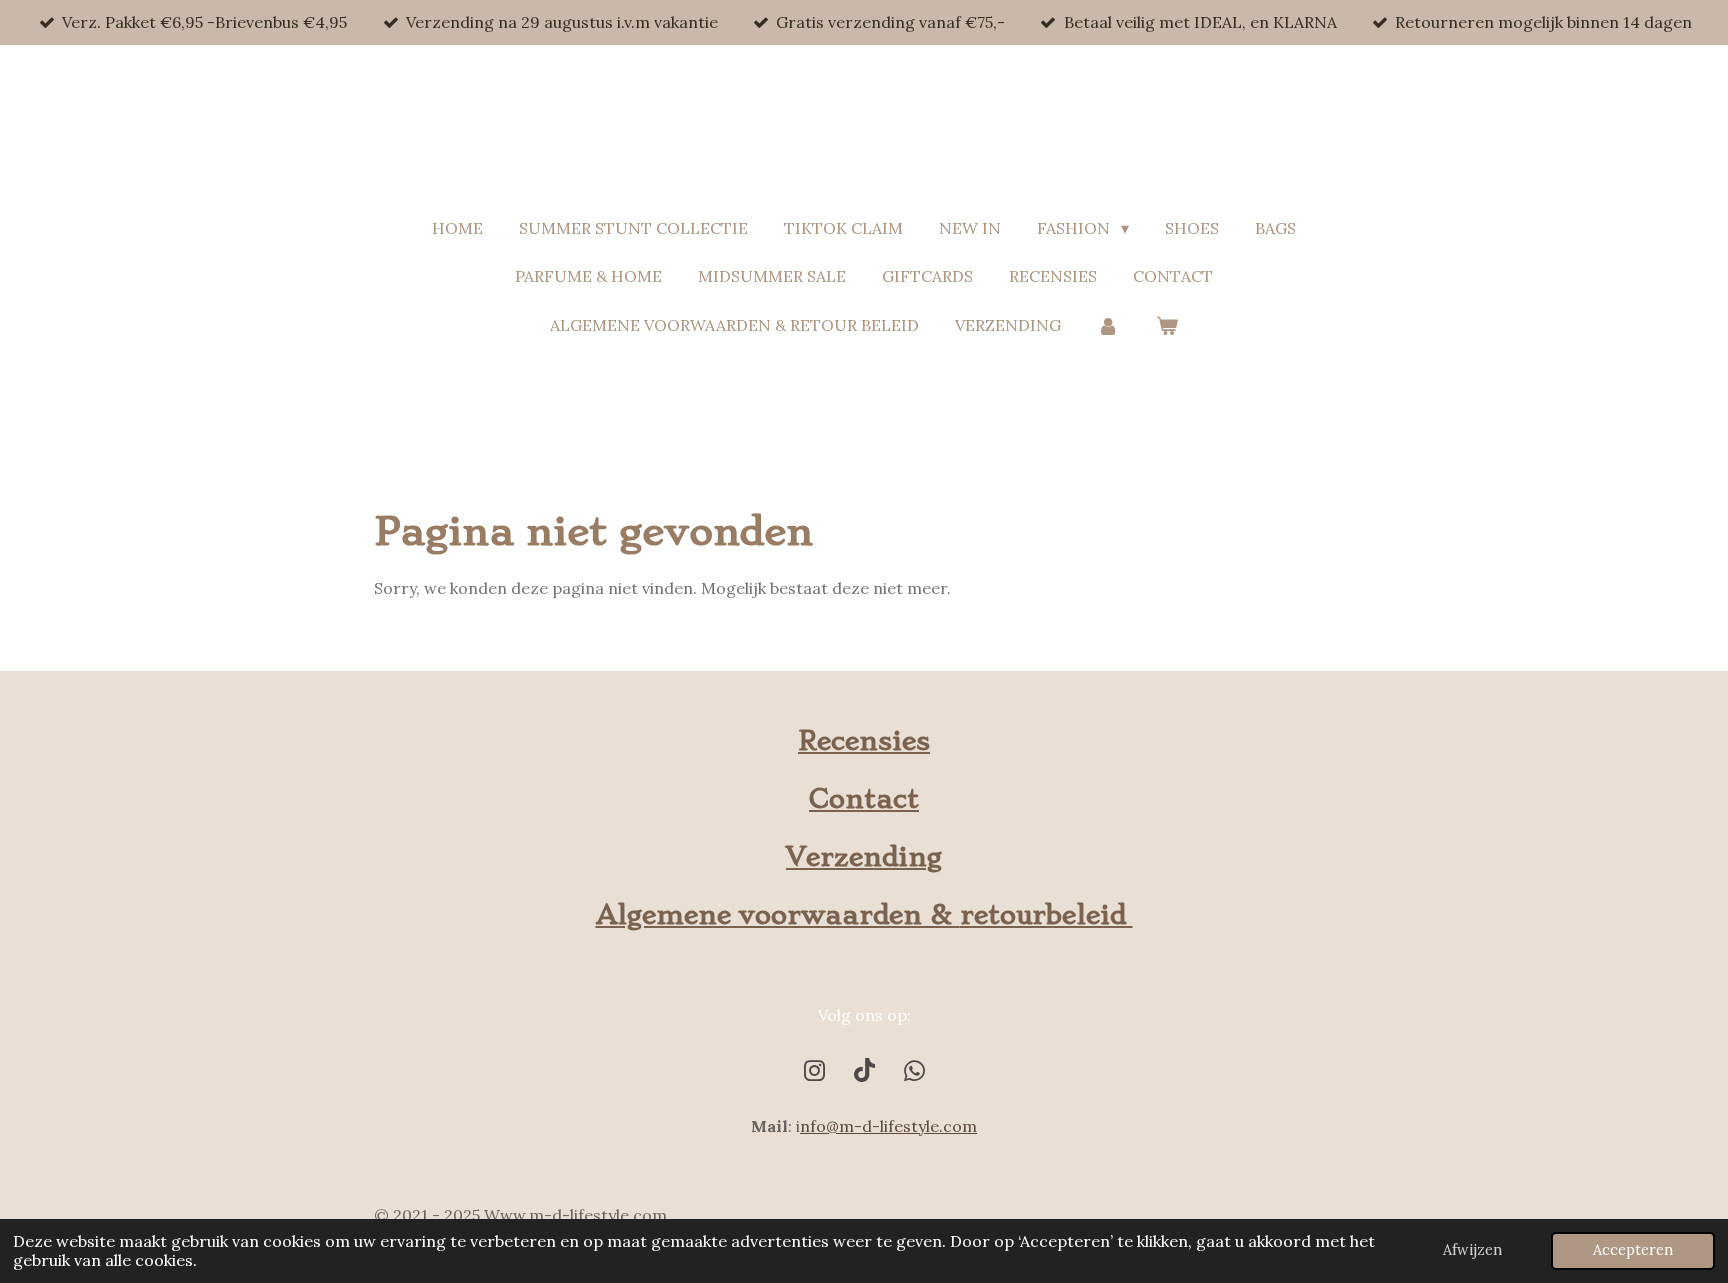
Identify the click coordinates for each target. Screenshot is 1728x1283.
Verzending (864, 857)
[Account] (1108, 325)
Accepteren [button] (1633, 1250)
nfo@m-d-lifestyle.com (888, 1126)
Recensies (864, 741)
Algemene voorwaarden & (778, 915)
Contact (864, 799)
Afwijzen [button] (1472, 1250)
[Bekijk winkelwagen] (1167, 325)
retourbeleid (1046, 915)
